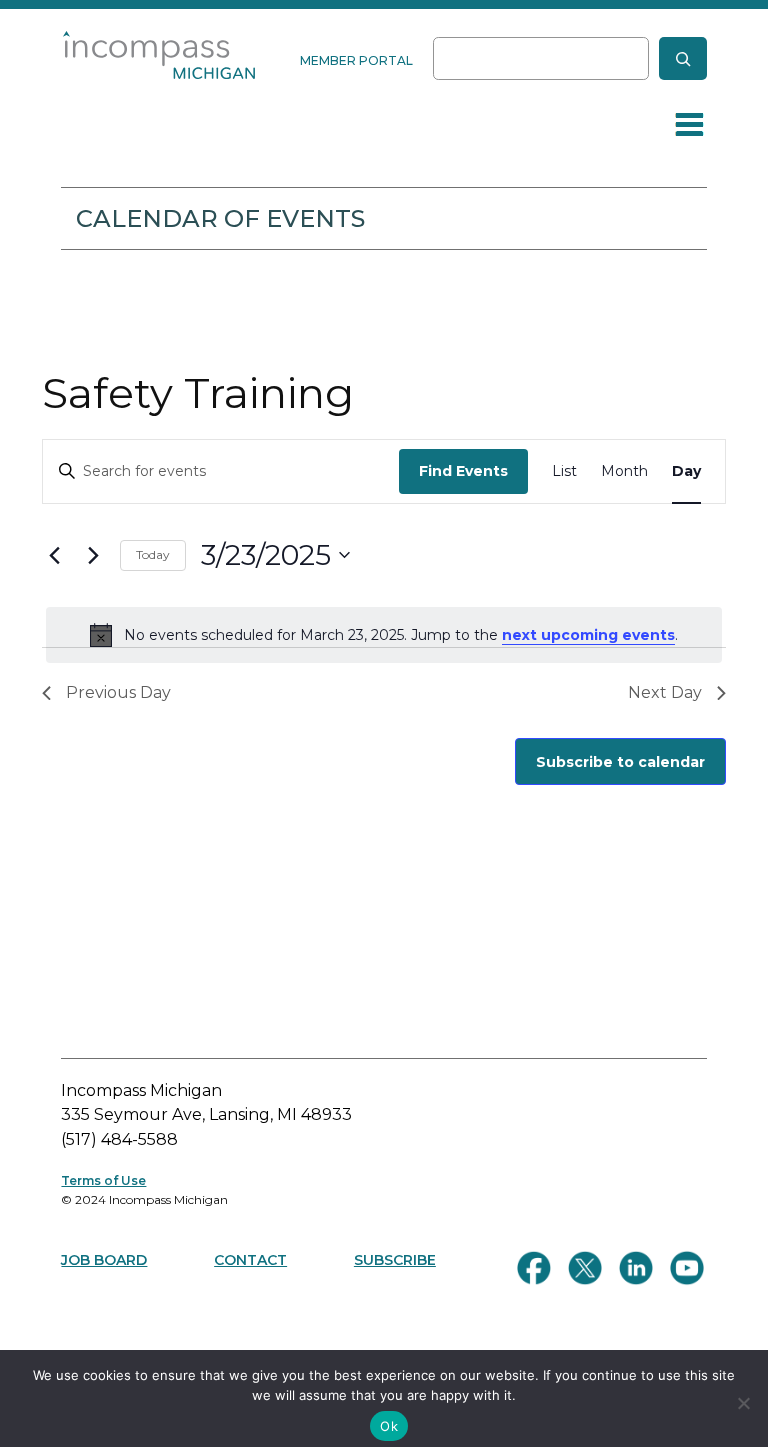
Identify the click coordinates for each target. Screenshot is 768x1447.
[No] (743, 1403)
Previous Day (118, 692)
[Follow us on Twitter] (585, 1268)
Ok (389, 1426)
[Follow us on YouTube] (687, 1268)
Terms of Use (103, 1180)
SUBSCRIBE (395, 1260)
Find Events (463, 471)
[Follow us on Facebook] (534, 1268)
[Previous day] (54, 555)
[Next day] (93, 555)
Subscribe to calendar (620, 762)
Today (153, 554)
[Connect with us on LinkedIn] (636, 1268)
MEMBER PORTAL (356, 60)
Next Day (665, 692)
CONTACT (250, 1260)
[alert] (384, 635)
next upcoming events (588, 635)
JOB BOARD (104, 1260)
